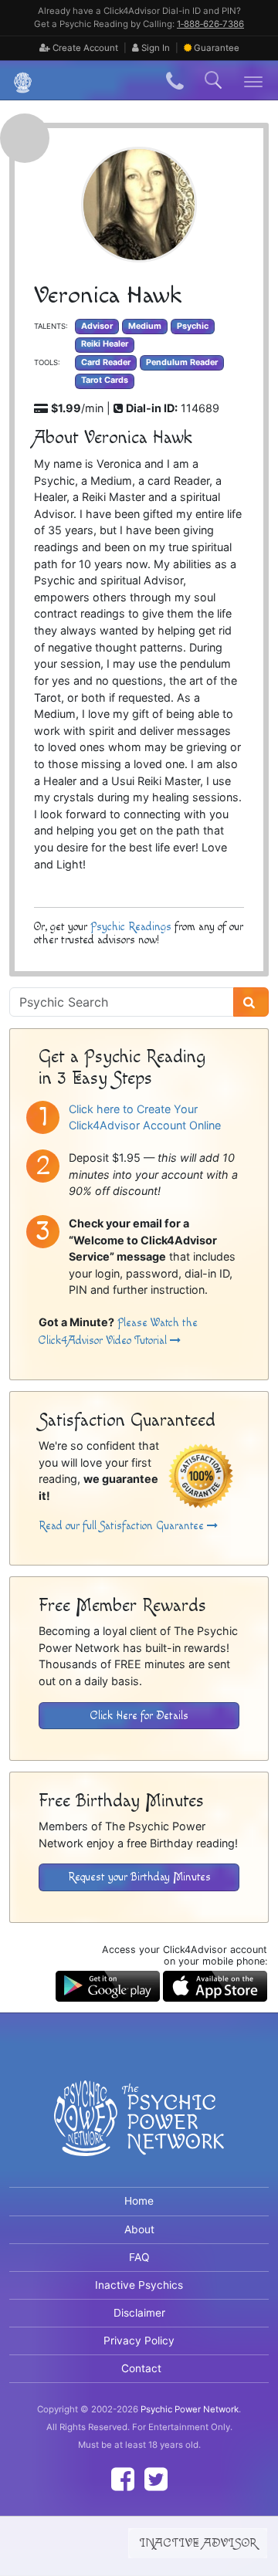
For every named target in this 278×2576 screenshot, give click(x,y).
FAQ (139, 2257)
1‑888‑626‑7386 (210, 24)
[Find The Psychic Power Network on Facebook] (123, 2479)
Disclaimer (139, 2313)
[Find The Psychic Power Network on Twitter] (156, 2479)
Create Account (84, 48)
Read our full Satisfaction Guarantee (123, 1526)
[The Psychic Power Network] (17, 81)
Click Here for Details (139, 1716)
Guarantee (217, 48)
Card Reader (106, 362)
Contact (141, 2368)
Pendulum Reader (182, 362)
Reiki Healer (105, 344)
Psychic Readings (131, 927)
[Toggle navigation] (254, 81)
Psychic (193, 326)
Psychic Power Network (190, 2409)
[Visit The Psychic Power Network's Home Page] (139, 2131)
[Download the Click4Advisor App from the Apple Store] (215, 1985)
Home (139, 2201)
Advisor (97, 326)
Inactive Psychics (139, 2285)
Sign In (154, 48)
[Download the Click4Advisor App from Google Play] (108, 1985)
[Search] (251, 1002)
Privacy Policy (139, 2341)
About (139, 2229)
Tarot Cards (105, 380)
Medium (145, 326)
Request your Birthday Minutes (139, 1877)
